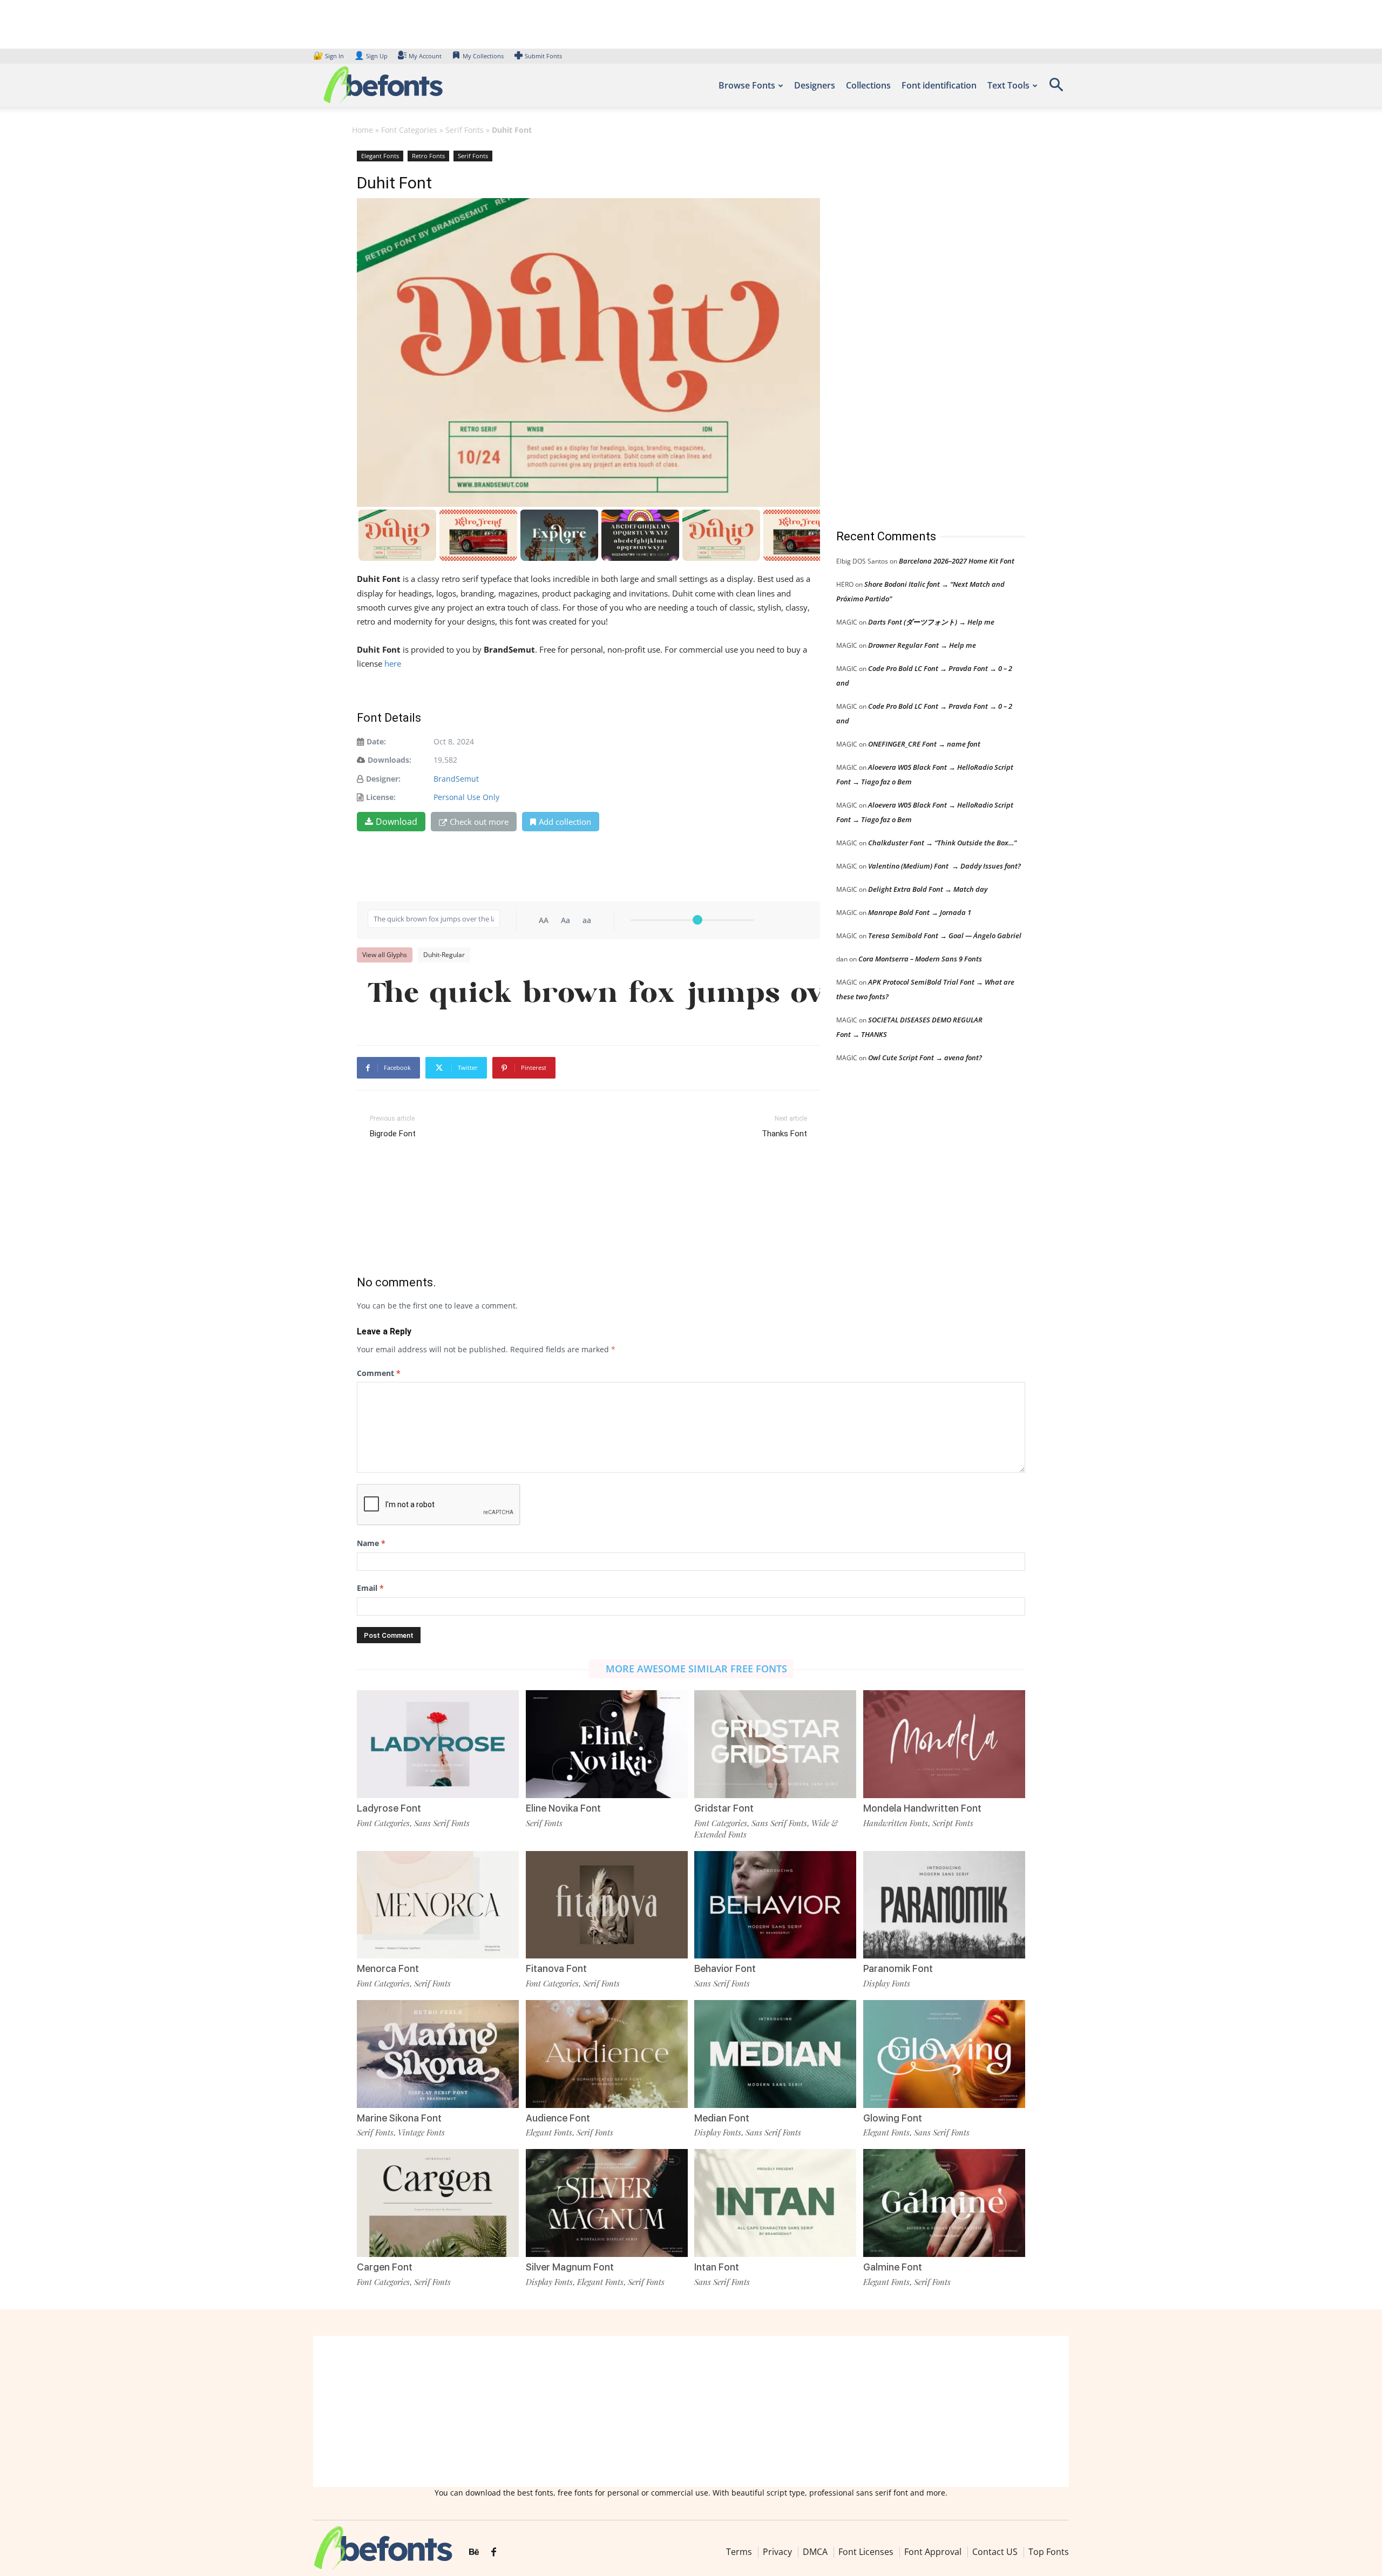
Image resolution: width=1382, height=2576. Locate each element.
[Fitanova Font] (607, 1904)
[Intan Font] (775, 2202)
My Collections (483, 56)
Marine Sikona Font (399, 2118)
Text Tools (1008, 85)
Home (363, 130)
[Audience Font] (607, 2053)
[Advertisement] (917, 329)
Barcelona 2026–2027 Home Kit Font (957, 561)
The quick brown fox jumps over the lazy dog (594, 995)
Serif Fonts (465, 130)
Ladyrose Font (389, 1808)
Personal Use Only (466, 797)
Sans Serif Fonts (442, 1823)
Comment (379, 1373)
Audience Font (558, 2118)
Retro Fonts (428, 156)
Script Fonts (953, 1823)
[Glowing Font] (944, 2053)
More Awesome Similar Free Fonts (696, 1669)
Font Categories (409, 130)
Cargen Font (385, 2267)
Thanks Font (784, 1134)
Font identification (939, 85)
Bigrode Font (393, 1134)
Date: (376, 741)
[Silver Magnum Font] (607, 2202)
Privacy (777, 2552)
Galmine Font (893, 2267)
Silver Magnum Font (570, 2267)
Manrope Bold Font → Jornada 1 (920, 912)
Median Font (722, 2118)
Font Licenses (866, 2552)
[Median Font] (775, 2053)
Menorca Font (388, 1968)
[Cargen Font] (438, 2202)
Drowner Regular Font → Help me (922, 645)
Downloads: (389, 760)
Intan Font (717, 2267)
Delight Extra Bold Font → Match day (928, 889)
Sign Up (371, 56)
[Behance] (474, 2552)
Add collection (565, 822)
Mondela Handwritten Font (922, 1808)
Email (370, 1588)
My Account (425, 56)
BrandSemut (456, 779)
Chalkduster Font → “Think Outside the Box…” (942, 843)
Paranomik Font (898, 1968)
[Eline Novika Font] (607, 1743)
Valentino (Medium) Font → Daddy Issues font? (944, 866)
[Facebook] (494, 2552)
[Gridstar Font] (775, 1743)
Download (397, 822)
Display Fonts (887, 1983)
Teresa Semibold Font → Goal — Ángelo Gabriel (945, 936)
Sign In (329, 56)
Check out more (479, 822)
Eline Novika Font (563, 1808)
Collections (868, 85)
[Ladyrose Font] (438, 1743)
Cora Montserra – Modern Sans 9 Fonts (920, 959)
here (394, 663)
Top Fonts (1049, 2552)
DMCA (815, 2552)
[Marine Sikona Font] (438, 2053)
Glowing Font (893, 2118)
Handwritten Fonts (896, 1823)
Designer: (383, 779)
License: (381, 797)
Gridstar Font (724, 1808)
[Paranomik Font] (944, 1904)
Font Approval (933, 2552)
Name (371, 1543)
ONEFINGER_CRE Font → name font (924, 744)
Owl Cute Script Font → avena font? (925, 1057)
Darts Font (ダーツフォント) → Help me (931, 622)
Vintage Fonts (421, 2132)
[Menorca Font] (438, 1904)
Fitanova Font (556, 1968)
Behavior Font (725, 1968)
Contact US (995, 2552)
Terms (739, 2552)
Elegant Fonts (380, 156)
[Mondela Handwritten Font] (944, 1743)
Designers (815, 85)
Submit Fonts (543, 56)
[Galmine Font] (944, 2202)
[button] (1056, 88)
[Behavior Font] (775, 1904)
